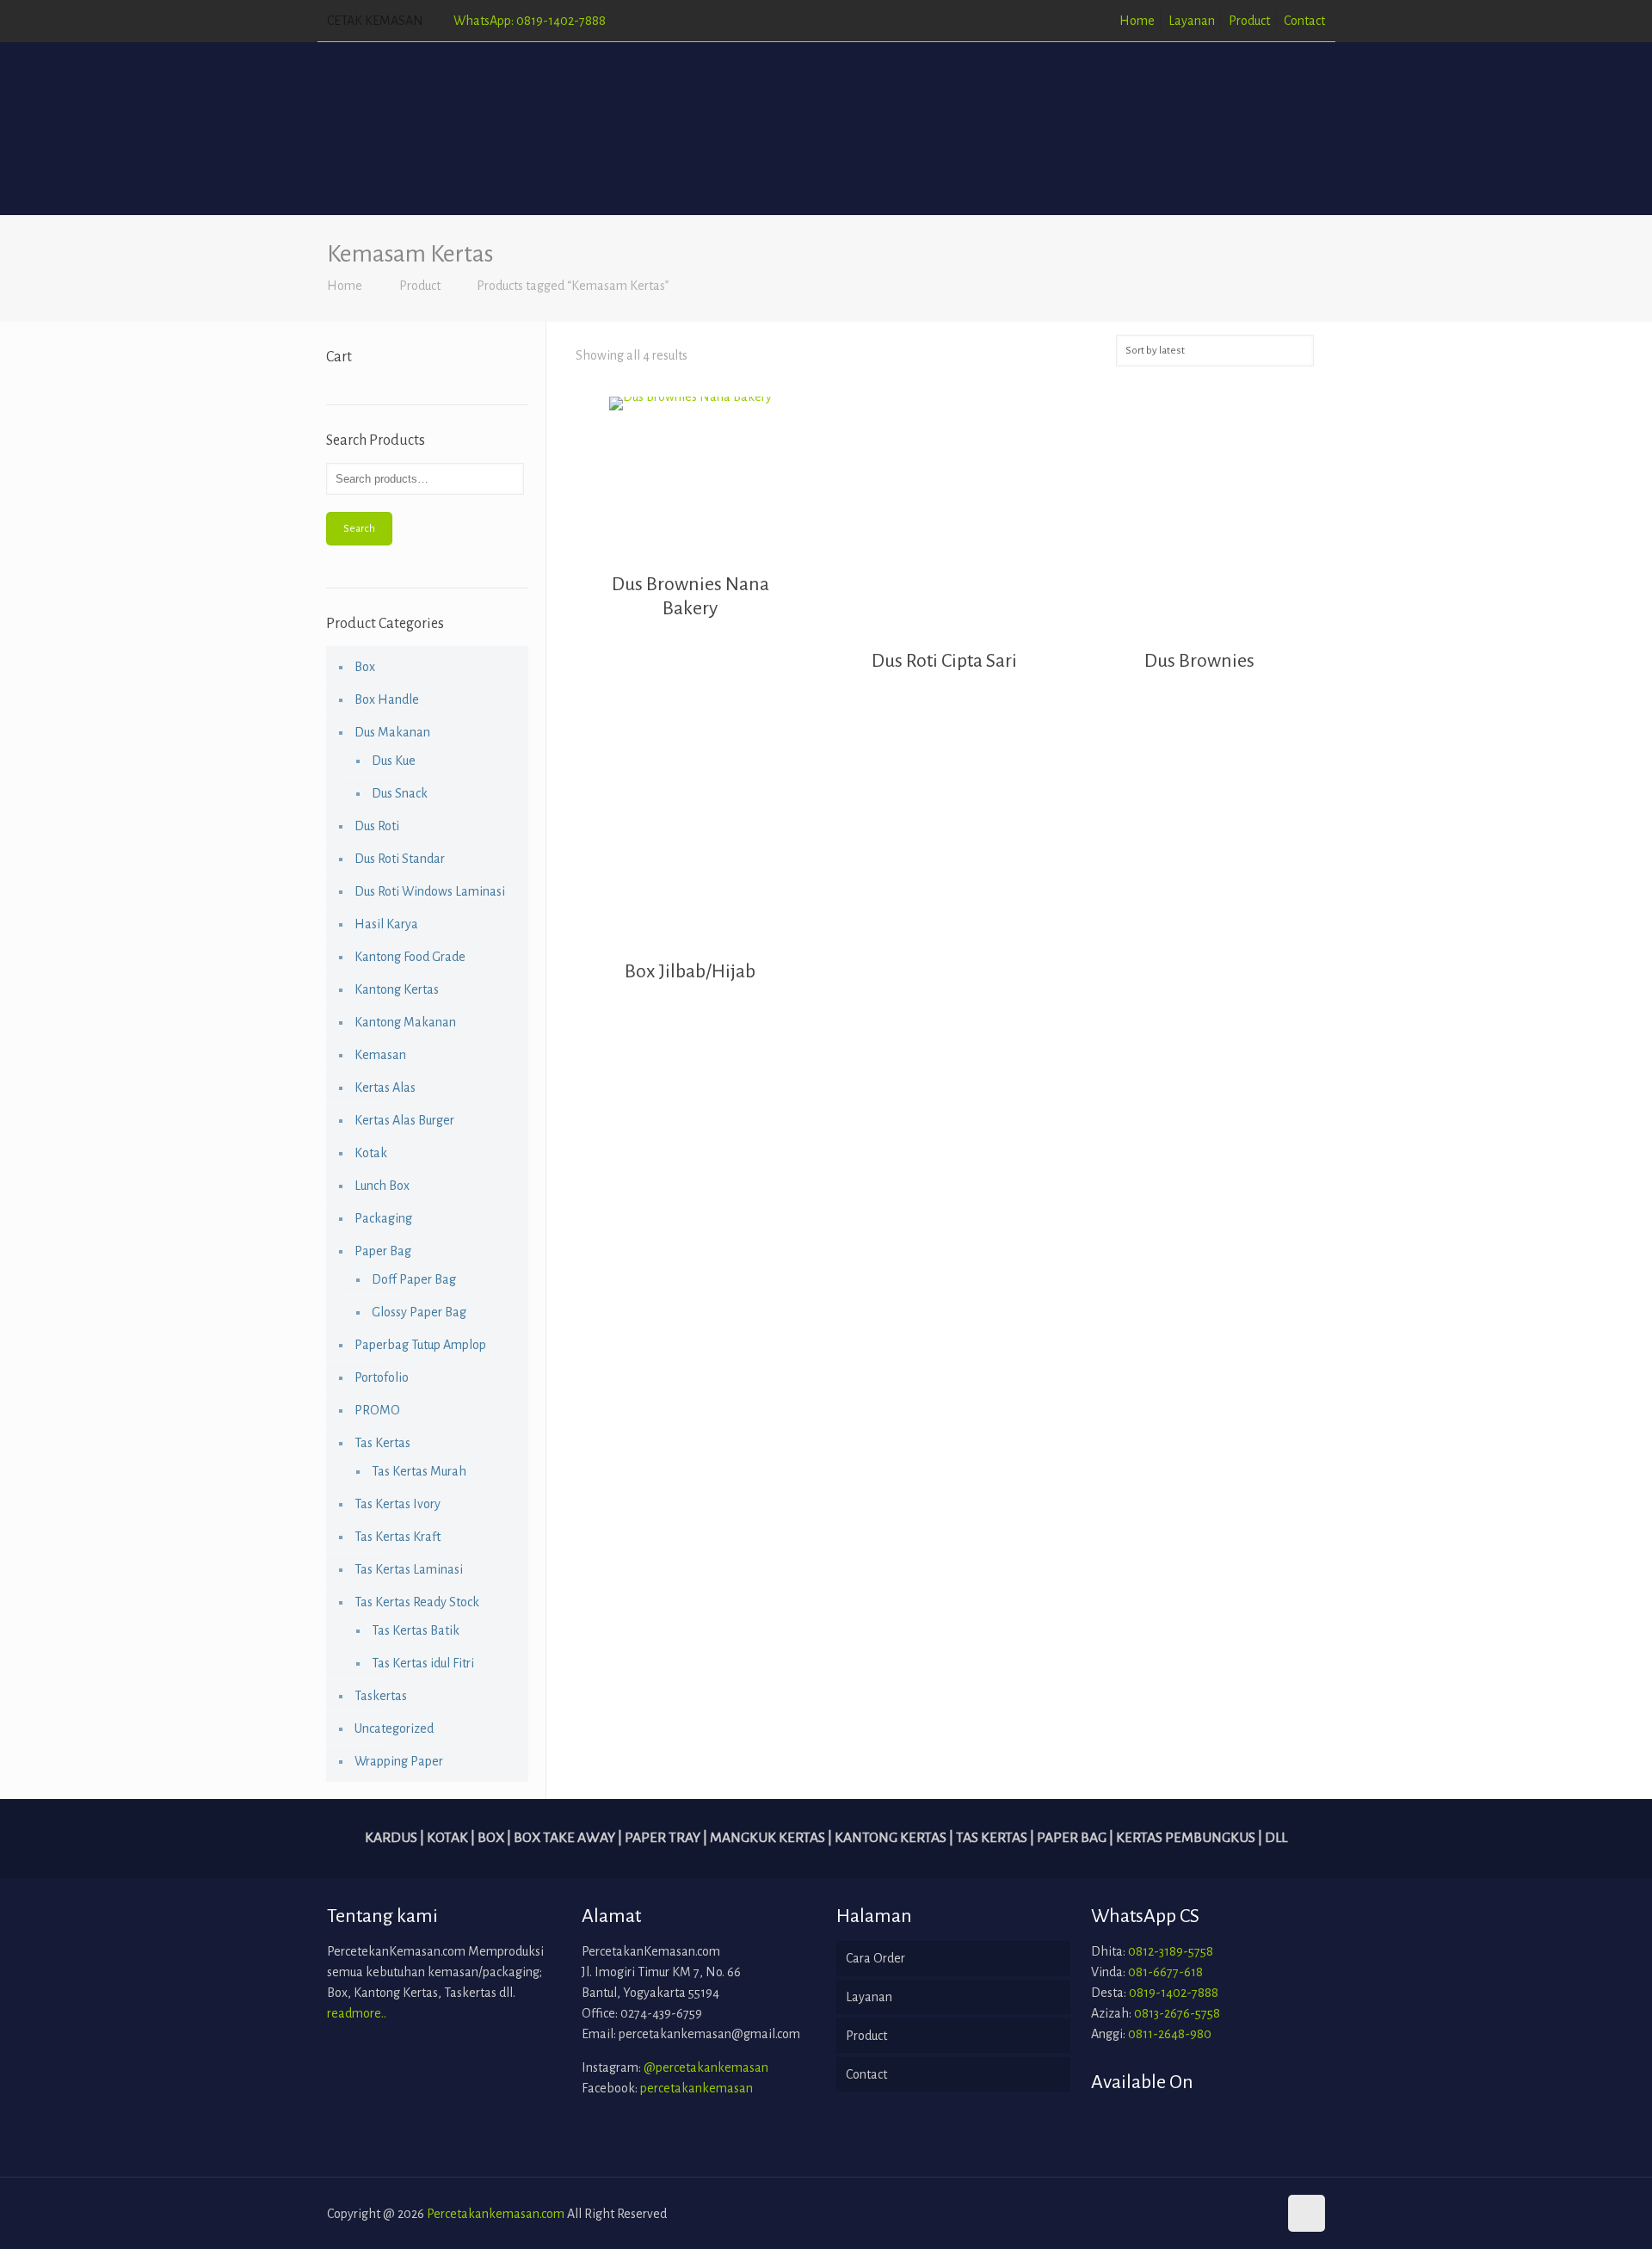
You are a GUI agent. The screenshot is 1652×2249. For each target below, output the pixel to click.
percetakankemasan (697, 2088)
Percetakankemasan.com (496, 2214)
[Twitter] (1239, 2214)
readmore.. (357, 2013)
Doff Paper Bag (414, 1279)
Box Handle (387, 699)
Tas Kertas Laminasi (409, 1569)
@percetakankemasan (706, 2067)
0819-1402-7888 (1174, 1993)
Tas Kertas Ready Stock (417, 1602)
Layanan (1192, 21)
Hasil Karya (386, 924)
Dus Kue (394, 761)
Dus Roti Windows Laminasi (430, 891)
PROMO (377, 1410)
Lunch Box (382, 1186)
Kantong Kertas (397, 989)
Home (1137, 21)
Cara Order (875, 1958)
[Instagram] (1262, 2214)
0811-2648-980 (1170, 2034)
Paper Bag (383, 1251)
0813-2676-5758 (1177, 2013)
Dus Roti (377, 826)
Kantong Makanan (405, 1022)
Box (365, 667)
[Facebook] (1215, 2214)
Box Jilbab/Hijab (690, 971)
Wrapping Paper (399, 1761)
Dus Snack (400, 793)
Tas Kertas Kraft (398, 1537)
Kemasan (380, 1055)
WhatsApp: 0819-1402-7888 (530, 21)
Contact (1304, 21)
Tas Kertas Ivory (398, 1504)
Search (359, 528)
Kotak (371, 1153)
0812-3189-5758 (1171, 1951)
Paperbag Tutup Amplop (420, 1345)
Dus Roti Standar (400, 859)
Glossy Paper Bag (419, 1312)
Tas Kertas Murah (419, 1471)
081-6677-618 (1165, 1972)
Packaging (383, 1218)
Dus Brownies (1199, 661)
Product (1249, 21)
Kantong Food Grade (410, 957)
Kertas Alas (385, 1088)
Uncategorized (394, 1728)
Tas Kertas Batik (416, 1630)
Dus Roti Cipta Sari (944, 661)
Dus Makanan (392, 732)
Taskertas (381, 1696)
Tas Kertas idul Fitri (423, 1663)
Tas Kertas (382, 1443)
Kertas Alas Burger (404, 1120)
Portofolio (382, 1377)
